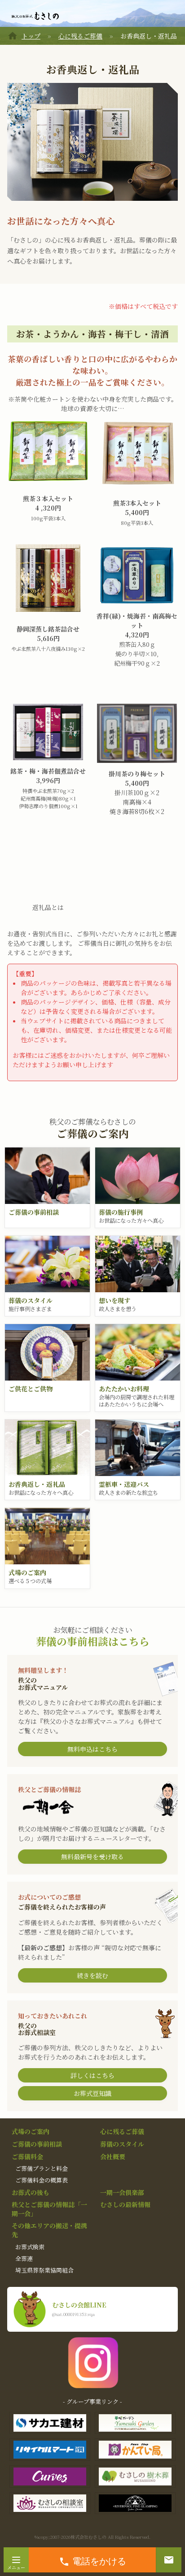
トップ (31, 36)
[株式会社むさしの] (35, 16)
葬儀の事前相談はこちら (93, 1641)
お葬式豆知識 (92, 2093)
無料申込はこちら (92, 1749)
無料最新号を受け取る (92, 1857)
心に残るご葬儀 (80, 36)
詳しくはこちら (92, 2075)
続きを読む (92, 1975)
